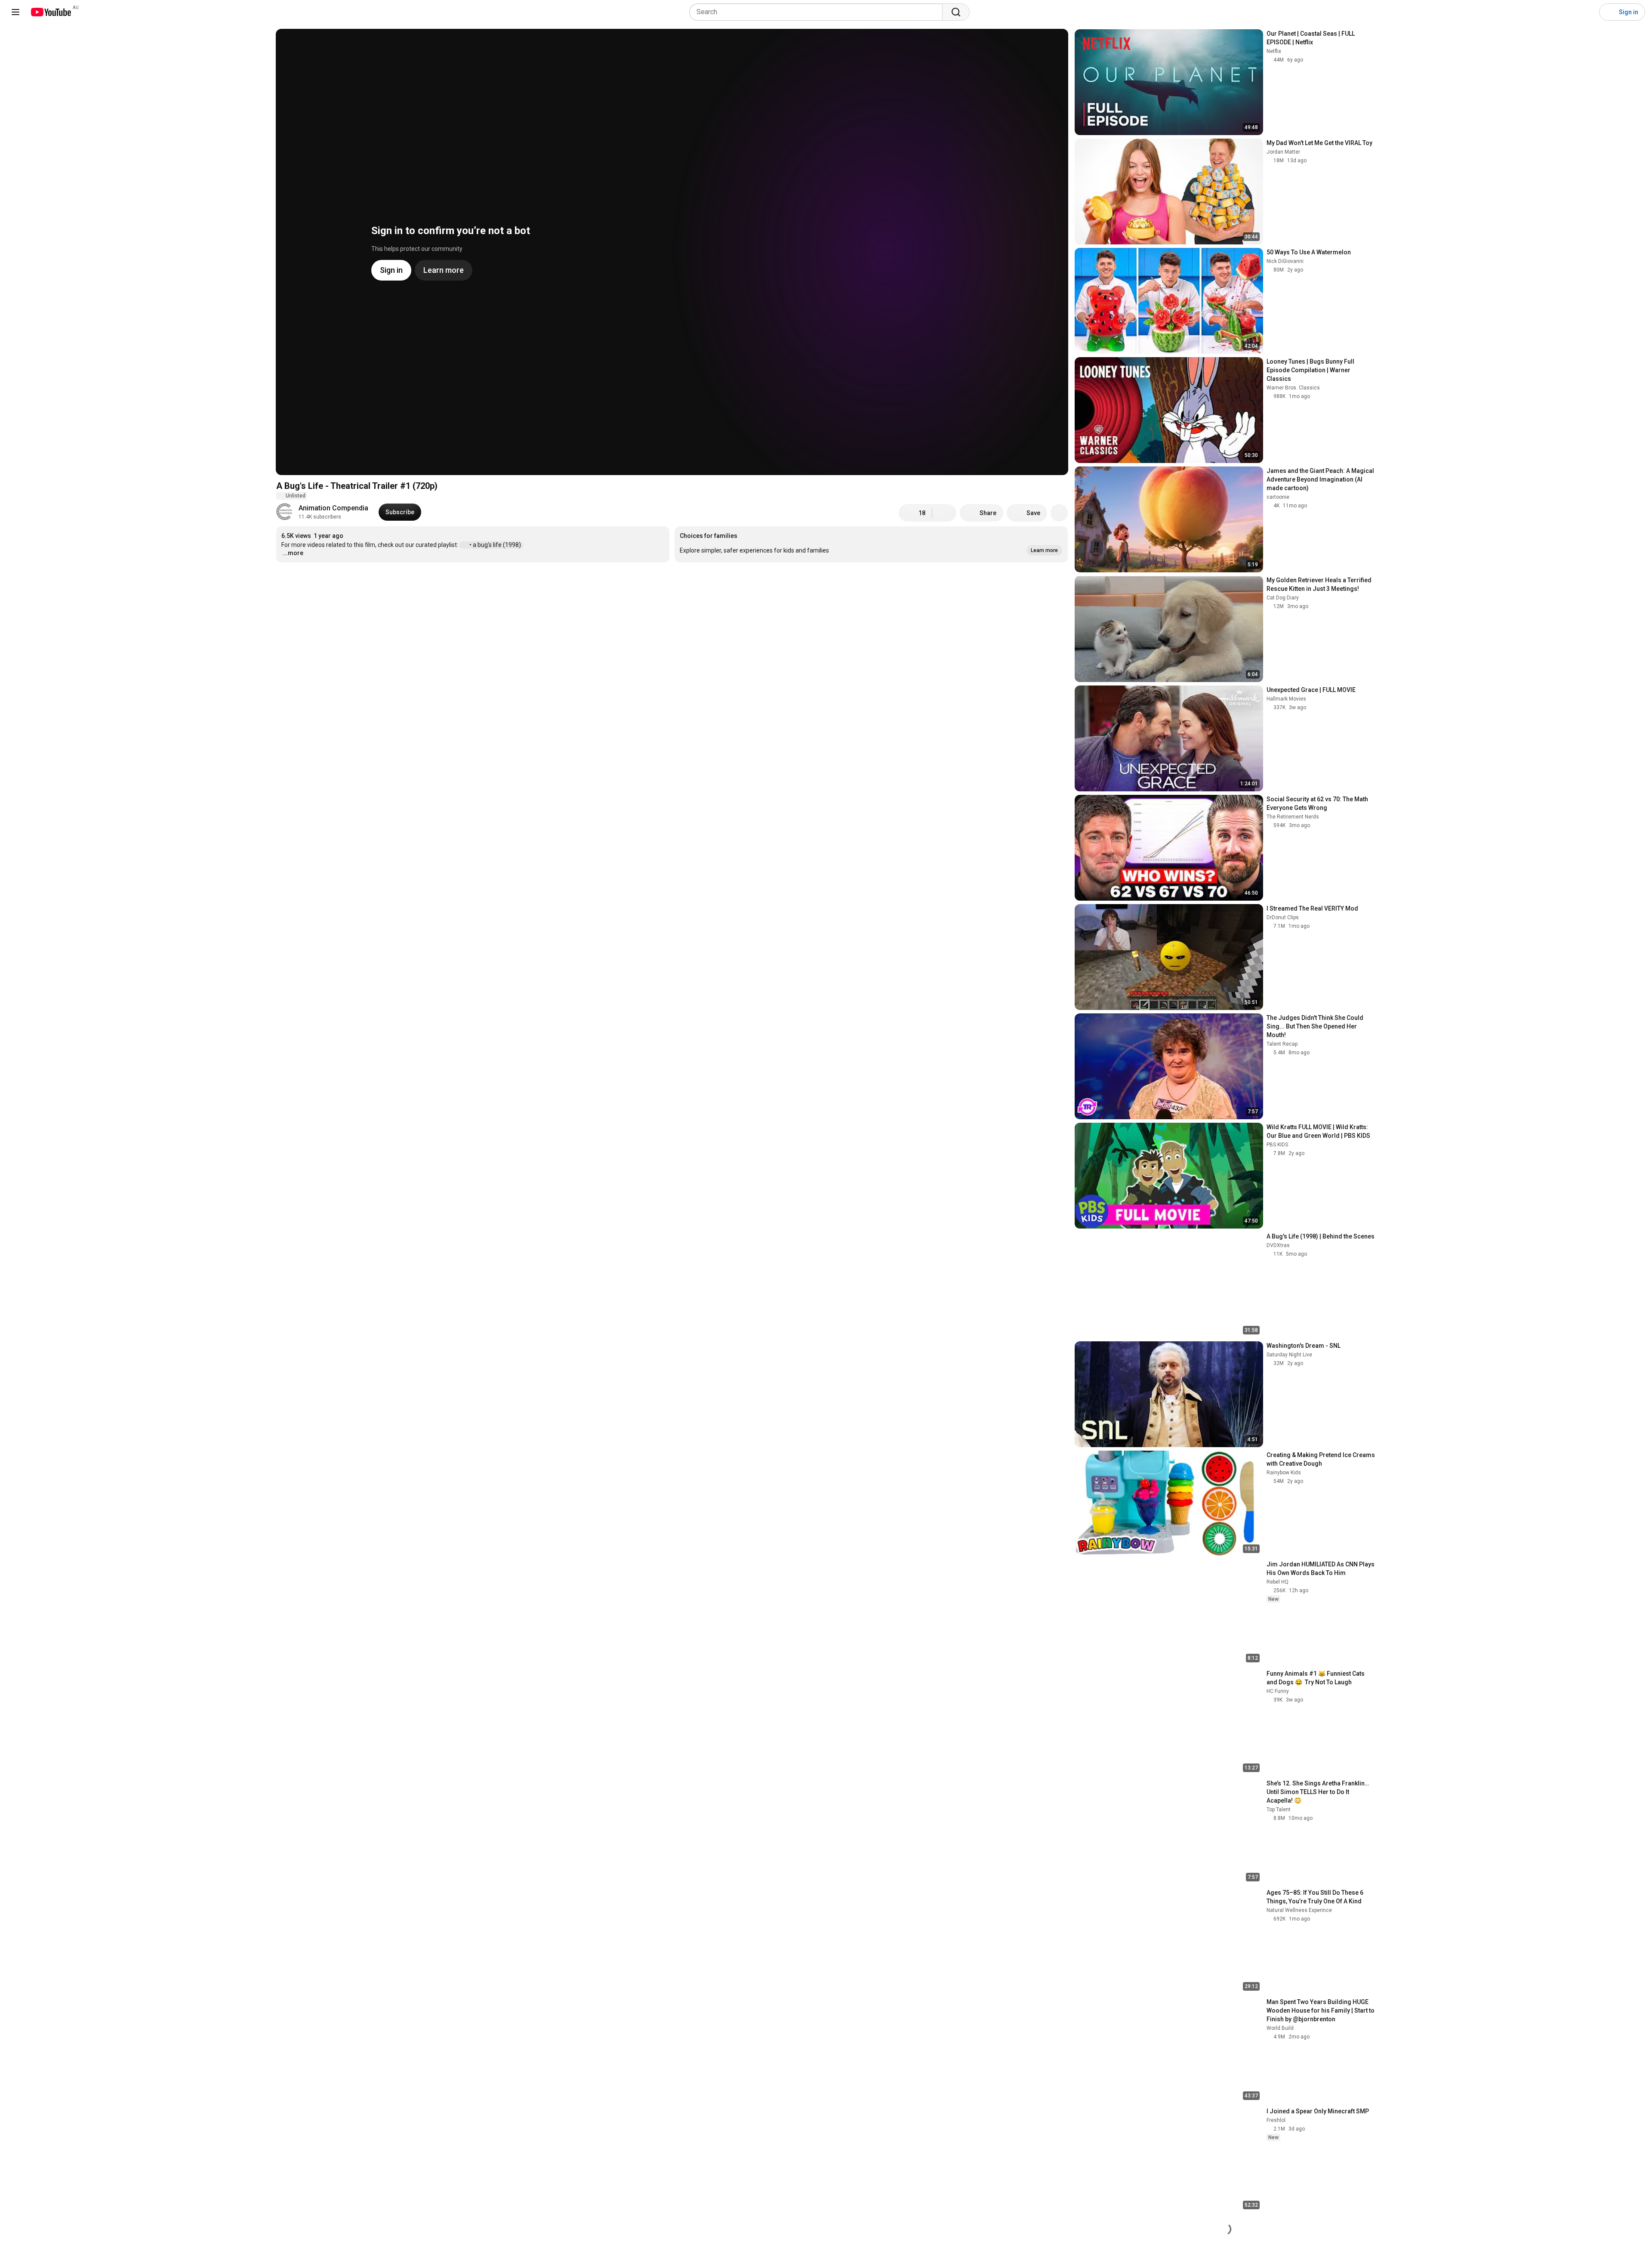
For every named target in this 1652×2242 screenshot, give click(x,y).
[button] (871, 544)
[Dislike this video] (944, 513)
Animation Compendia (333, 508)
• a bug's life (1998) (496, 545)
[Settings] (1587, 12)
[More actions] (1059, 513)
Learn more (708, 584)
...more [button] (293, 553)
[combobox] (818, 12)
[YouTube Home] (51, 12)
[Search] (956, 12)
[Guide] (15, 12)
